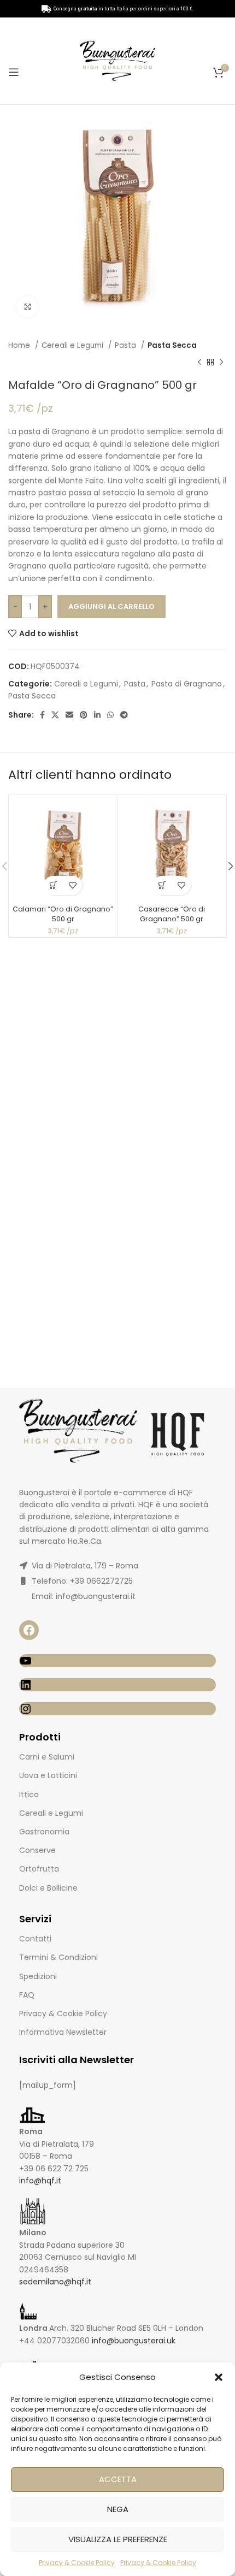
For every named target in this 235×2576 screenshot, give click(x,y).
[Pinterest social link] (84, 715)
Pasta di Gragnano (187, 684)
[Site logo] (117, 60)
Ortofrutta (39, 1869)
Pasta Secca (172, 345)
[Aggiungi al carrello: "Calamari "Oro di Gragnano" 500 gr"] (53, 886)
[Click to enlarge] (27, 307)
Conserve (37, 1850)
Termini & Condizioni (58, 1957)
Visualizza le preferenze (118, 2539)
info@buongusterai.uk (134, 2341)
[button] (219, 2377)
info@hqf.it (40, 2181)
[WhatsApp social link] (110, 715)
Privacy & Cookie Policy (77, 2563)
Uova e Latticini (48, 1775)
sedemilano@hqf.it (55, 2282)
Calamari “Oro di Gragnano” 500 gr (63, 914)
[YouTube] (117, 1661)
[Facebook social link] (42, 715)
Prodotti (40, 1737)
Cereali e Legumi (74, 345)
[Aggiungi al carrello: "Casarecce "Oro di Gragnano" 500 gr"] (162, 886)
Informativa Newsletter (63, 2032)
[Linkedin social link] (97, 715)
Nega (118, 2509)
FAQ (27, 1995)
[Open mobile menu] (14, 72)
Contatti (35, 1939)
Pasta (127, 345)
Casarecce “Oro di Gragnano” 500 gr (172, 914)
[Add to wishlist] (72, 886)
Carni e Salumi (47, 1757)
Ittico (29, 1795)
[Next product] (221, 362)
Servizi (35, 1919)
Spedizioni (38, 1976)
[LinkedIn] (117, 1685)
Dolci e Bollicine (48, 1888)
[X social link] (55, 715)
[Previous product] (199, 362)
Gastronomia (44, 1832)
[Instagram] (117, 1709)
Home (20, 345)
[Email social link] (69, 715)
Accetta (118, 2479)
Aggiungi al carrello (111, 606)
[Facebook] (29, 1630)
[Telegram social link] (124, 715)
